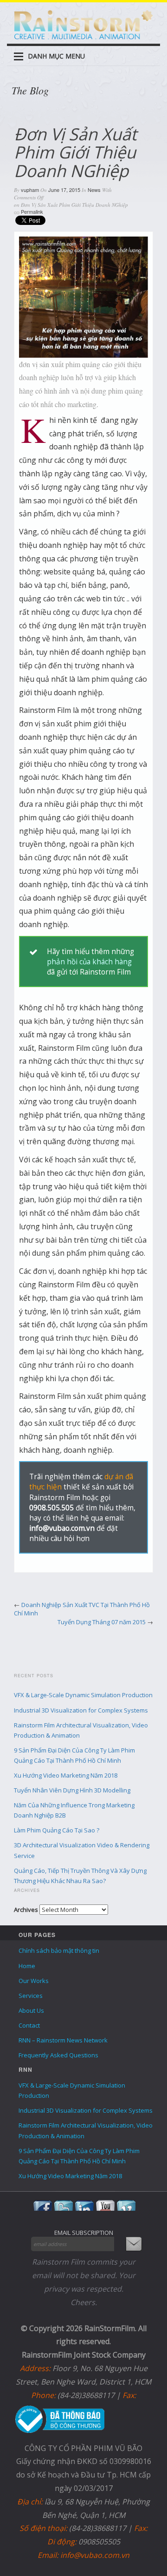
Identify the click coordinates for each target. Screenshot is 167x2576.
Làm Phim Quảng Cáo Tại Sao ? (57, 1830)
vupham (30, 190)
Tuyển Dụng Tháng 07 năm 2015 (102, 1622)
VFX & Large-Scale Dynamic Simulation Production (83, 1695)
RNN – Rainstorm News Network (63, 2040)
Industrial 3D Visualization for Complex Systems (81, 1710)
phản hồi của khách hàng (89, 962)
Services (31, 1996)
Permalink (32, 211)
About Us (31, 2010)
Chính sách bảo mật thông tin (59, 1950)
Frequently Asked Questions (58, 2055)
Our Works (34, 1981)
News (94, 190)
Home (27, 1966)
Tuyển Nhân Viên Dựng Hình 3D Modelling (72, 1790)
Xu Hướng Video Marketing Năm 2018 (66, 1775)
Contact (29, 2025)
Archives (26, 1910)
